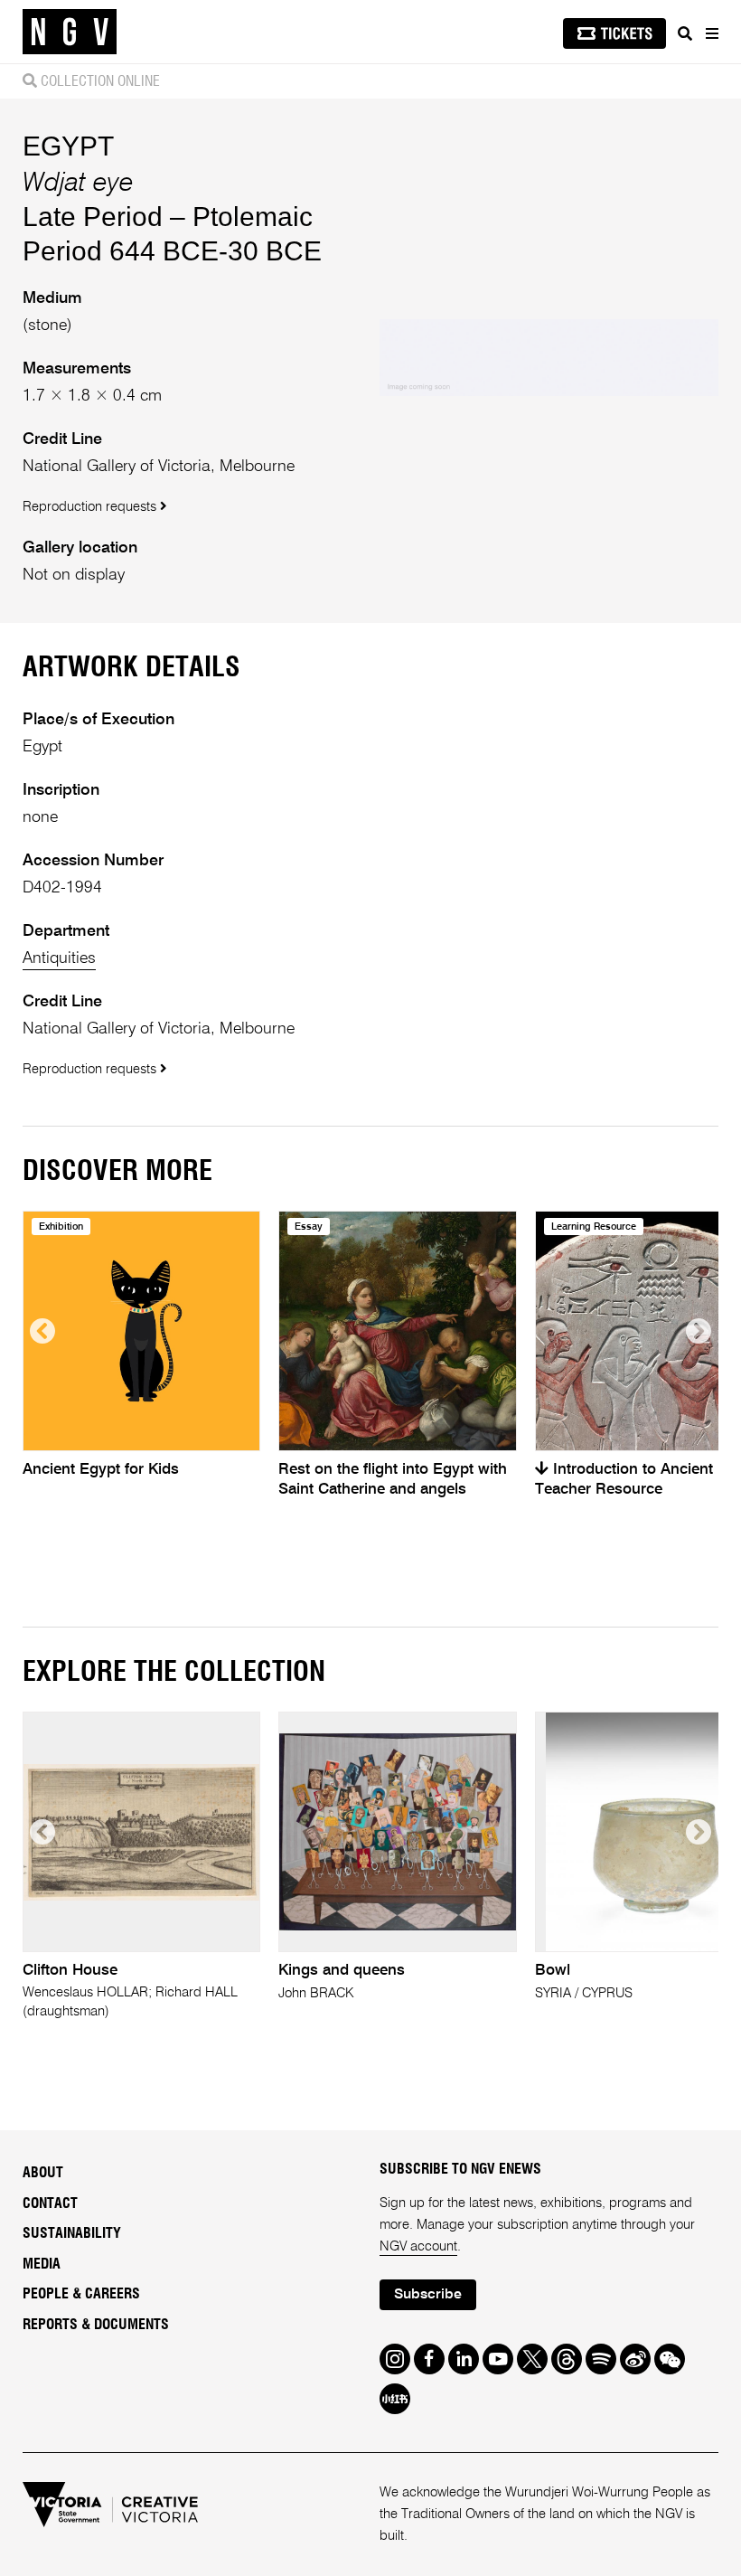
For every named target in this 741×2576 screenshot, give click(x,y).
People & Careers (81, 2294)
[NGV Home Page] (70, 32)
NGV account (418, 2246)
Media (42, 2264)
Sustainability (72, 2233)
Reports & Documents (96, 2325)
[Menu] (711, 33)
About (43, 2173)
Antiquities (59, 958)
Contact (50, 2203)
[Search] (685, 33)
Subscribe (428, 2295)
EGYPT (68, 146)
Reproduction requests (91, 507)
